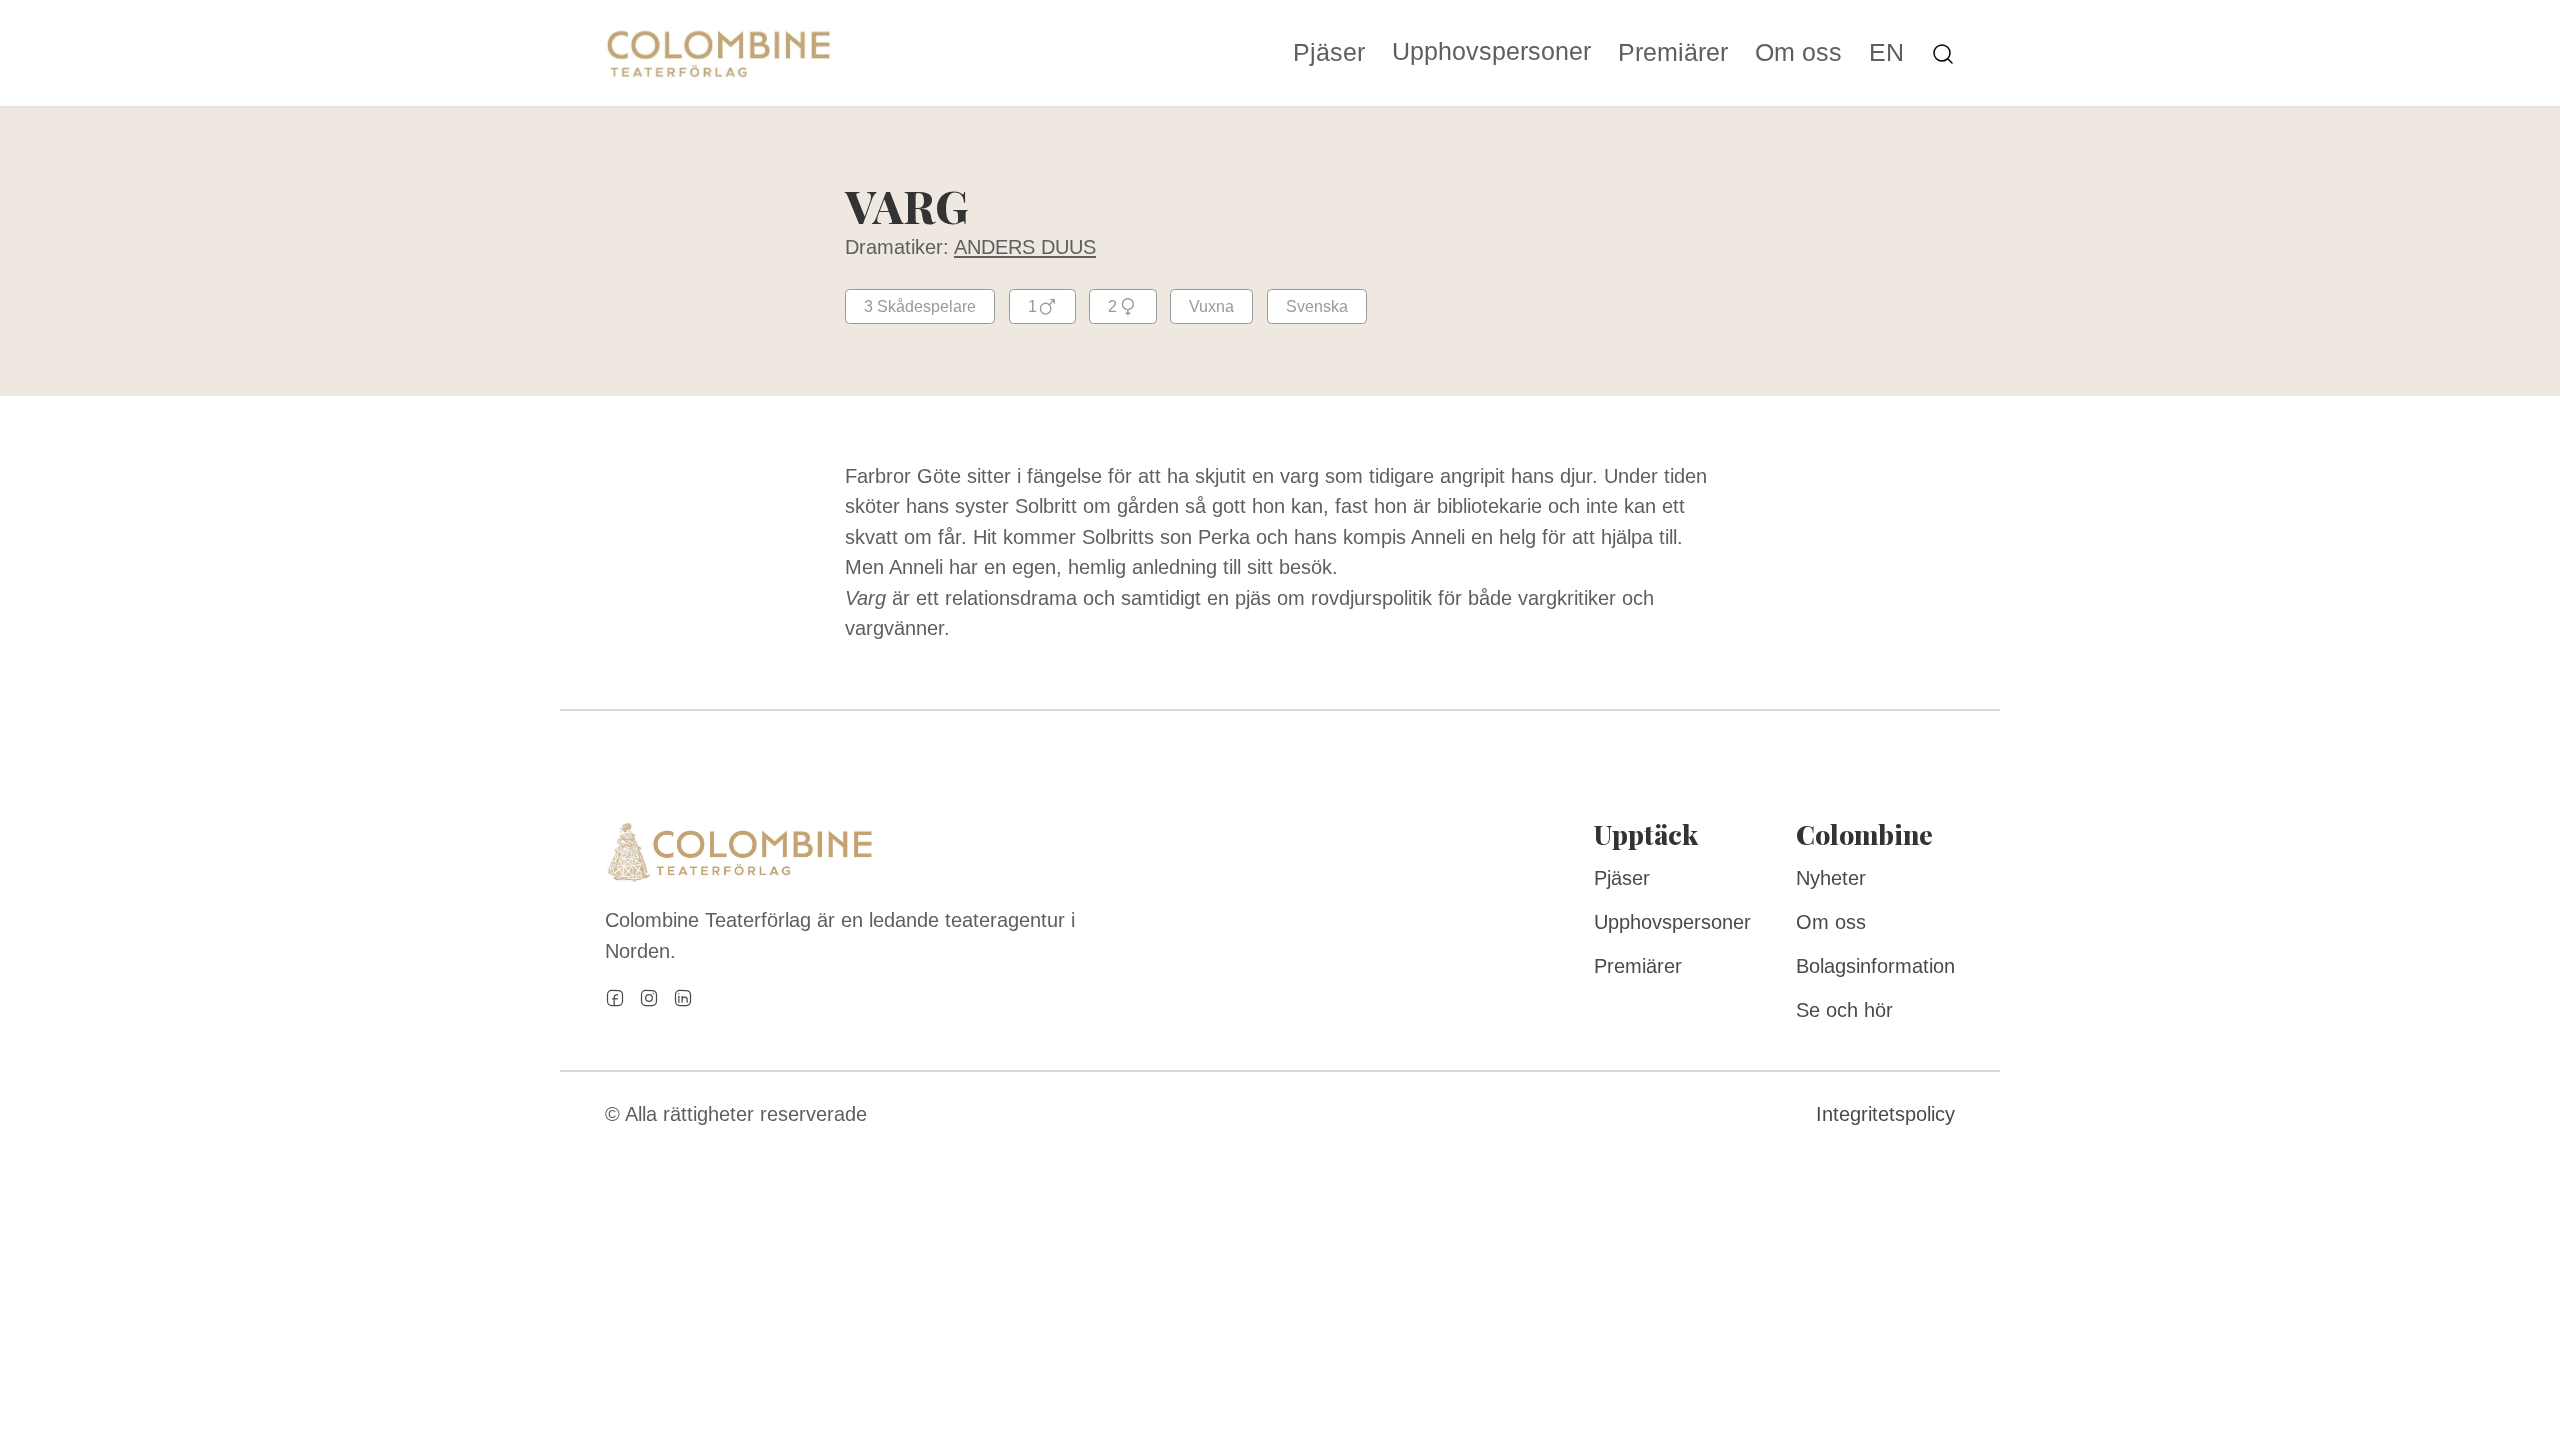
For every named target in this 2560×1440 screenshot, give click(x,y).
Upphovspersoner (1491, 51)
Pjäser (1329, 53)
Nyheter (1831, 878)
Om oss (1798, 53)
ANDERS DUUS (1025, 247)
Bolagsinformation (1875, 966)
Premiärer (1673, 53)
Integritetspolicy (1885, 1114)
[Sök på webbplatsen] (1943, 52)
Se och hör (1844, 1010)
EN (1886, 53)
